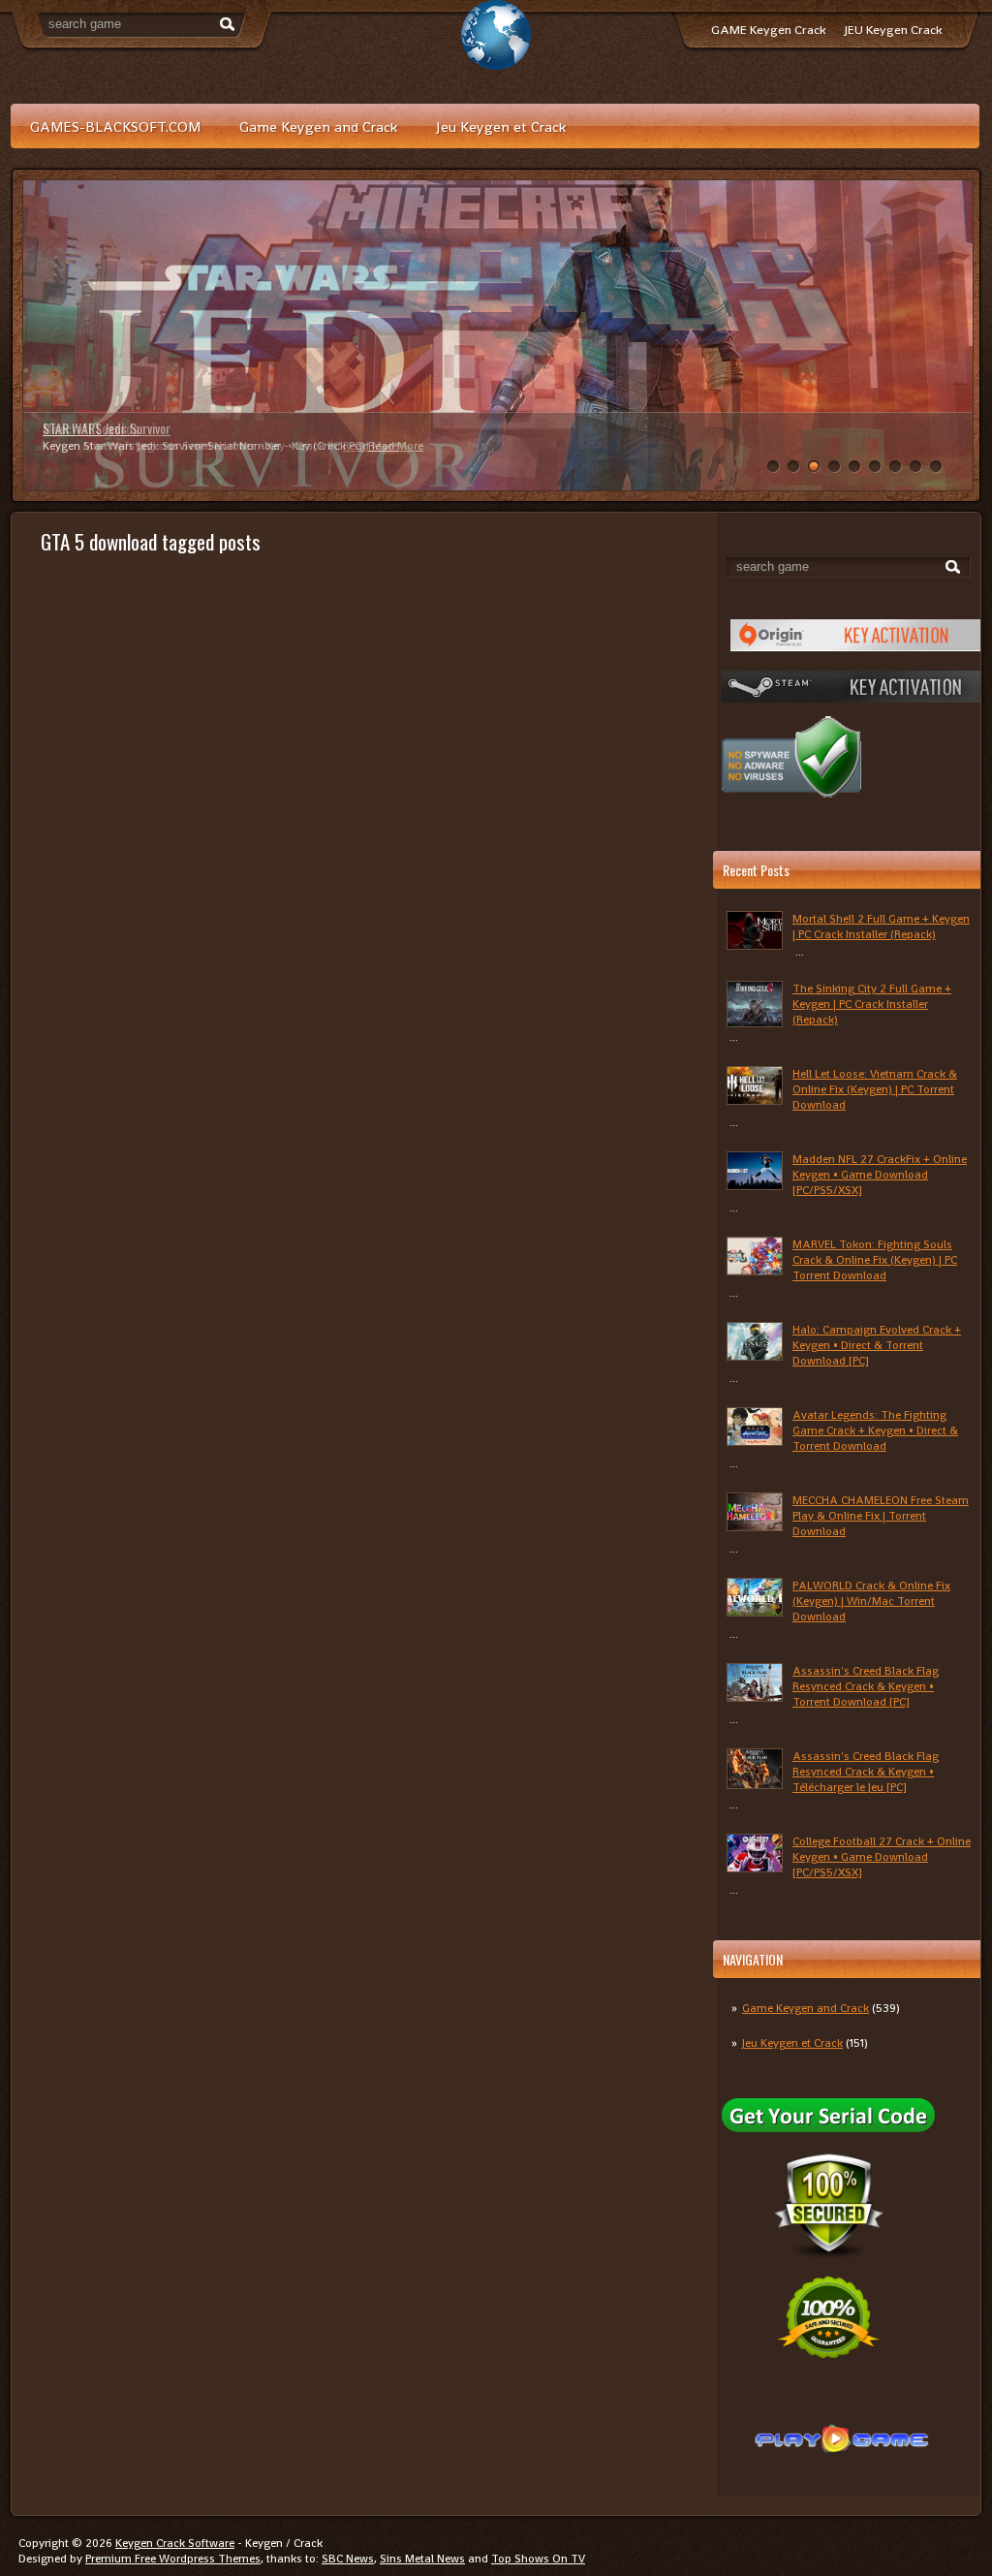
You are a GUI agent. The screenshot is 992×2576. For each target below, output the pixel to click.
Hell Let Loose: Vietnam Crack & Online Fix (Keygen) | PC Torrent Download (875, 1089)
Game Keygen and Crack (318, 126)
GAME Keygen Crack (768, 30)
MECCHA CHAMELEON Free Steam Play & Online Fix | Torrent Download (881, 1516)
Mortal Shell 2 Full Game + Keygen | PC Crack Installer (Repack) (881, 927)
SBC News (348, 2559)
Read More (371, 446)
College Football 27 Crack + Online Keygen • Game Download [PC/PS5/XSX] (882, 1857)
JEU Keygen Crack (893, 30)
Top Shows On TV (538, 2559)
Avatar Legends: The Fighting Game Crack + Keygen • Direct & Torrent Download (875, 1430)
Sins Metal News (422, 2559)
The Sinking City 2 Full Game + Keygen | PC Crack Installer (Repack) (872, 1004)
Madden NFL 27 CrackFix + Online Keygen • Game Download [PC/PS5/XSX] (880, 1175)
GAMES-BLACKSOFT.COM (115, 126)
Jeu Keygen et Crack (501, 126)
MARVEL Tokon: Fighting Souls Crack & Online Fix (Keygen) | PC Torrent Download (875, 1260)
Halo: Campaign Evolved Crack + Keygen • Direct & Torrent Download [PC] (877, 1345)
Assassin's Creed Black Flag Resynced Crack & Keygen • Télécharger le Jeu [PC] (866, 1772)
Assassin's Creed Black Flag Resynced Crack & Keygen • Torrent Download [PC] (866, 1686)
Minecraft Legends (91, 428)
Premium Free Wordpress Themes (173, 2559)
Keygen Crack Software (175, 2543)
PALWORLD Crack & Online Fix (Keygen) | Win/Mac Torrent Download (871, 1601)
